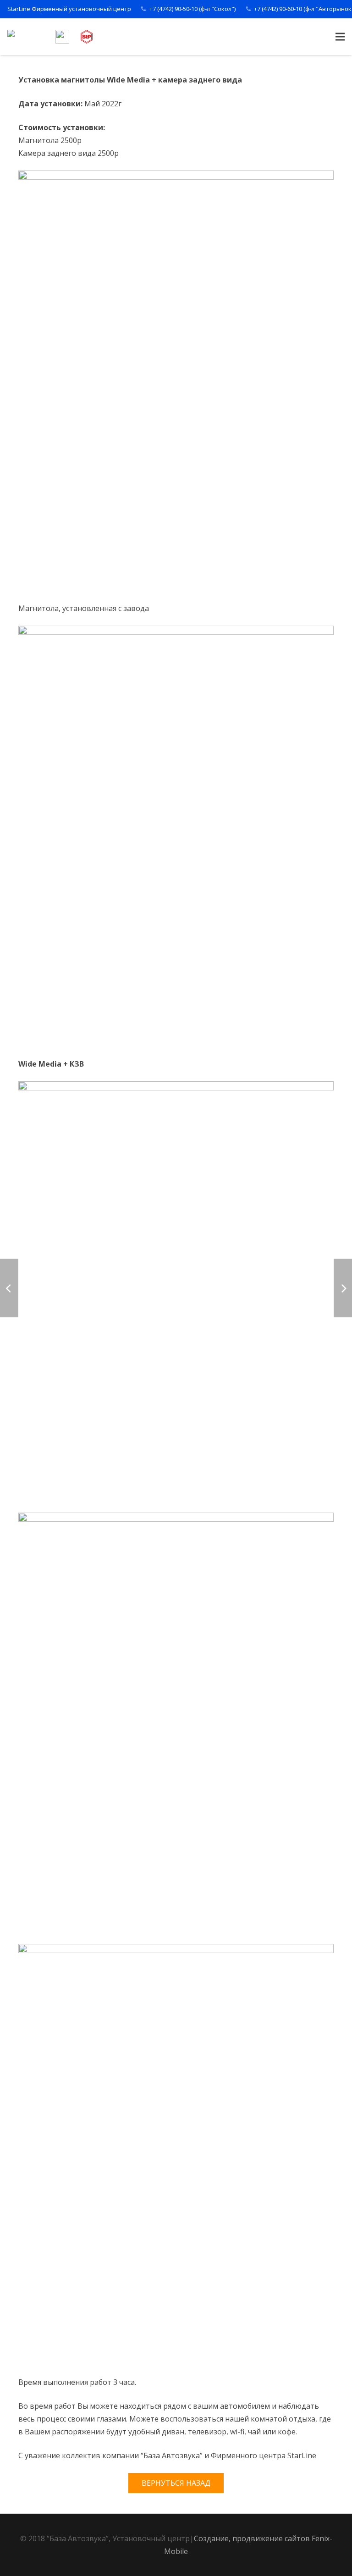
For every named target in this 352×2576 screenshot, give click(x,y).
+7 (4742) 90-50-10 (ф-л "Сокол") (192, 9)
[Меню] (340, 37)
